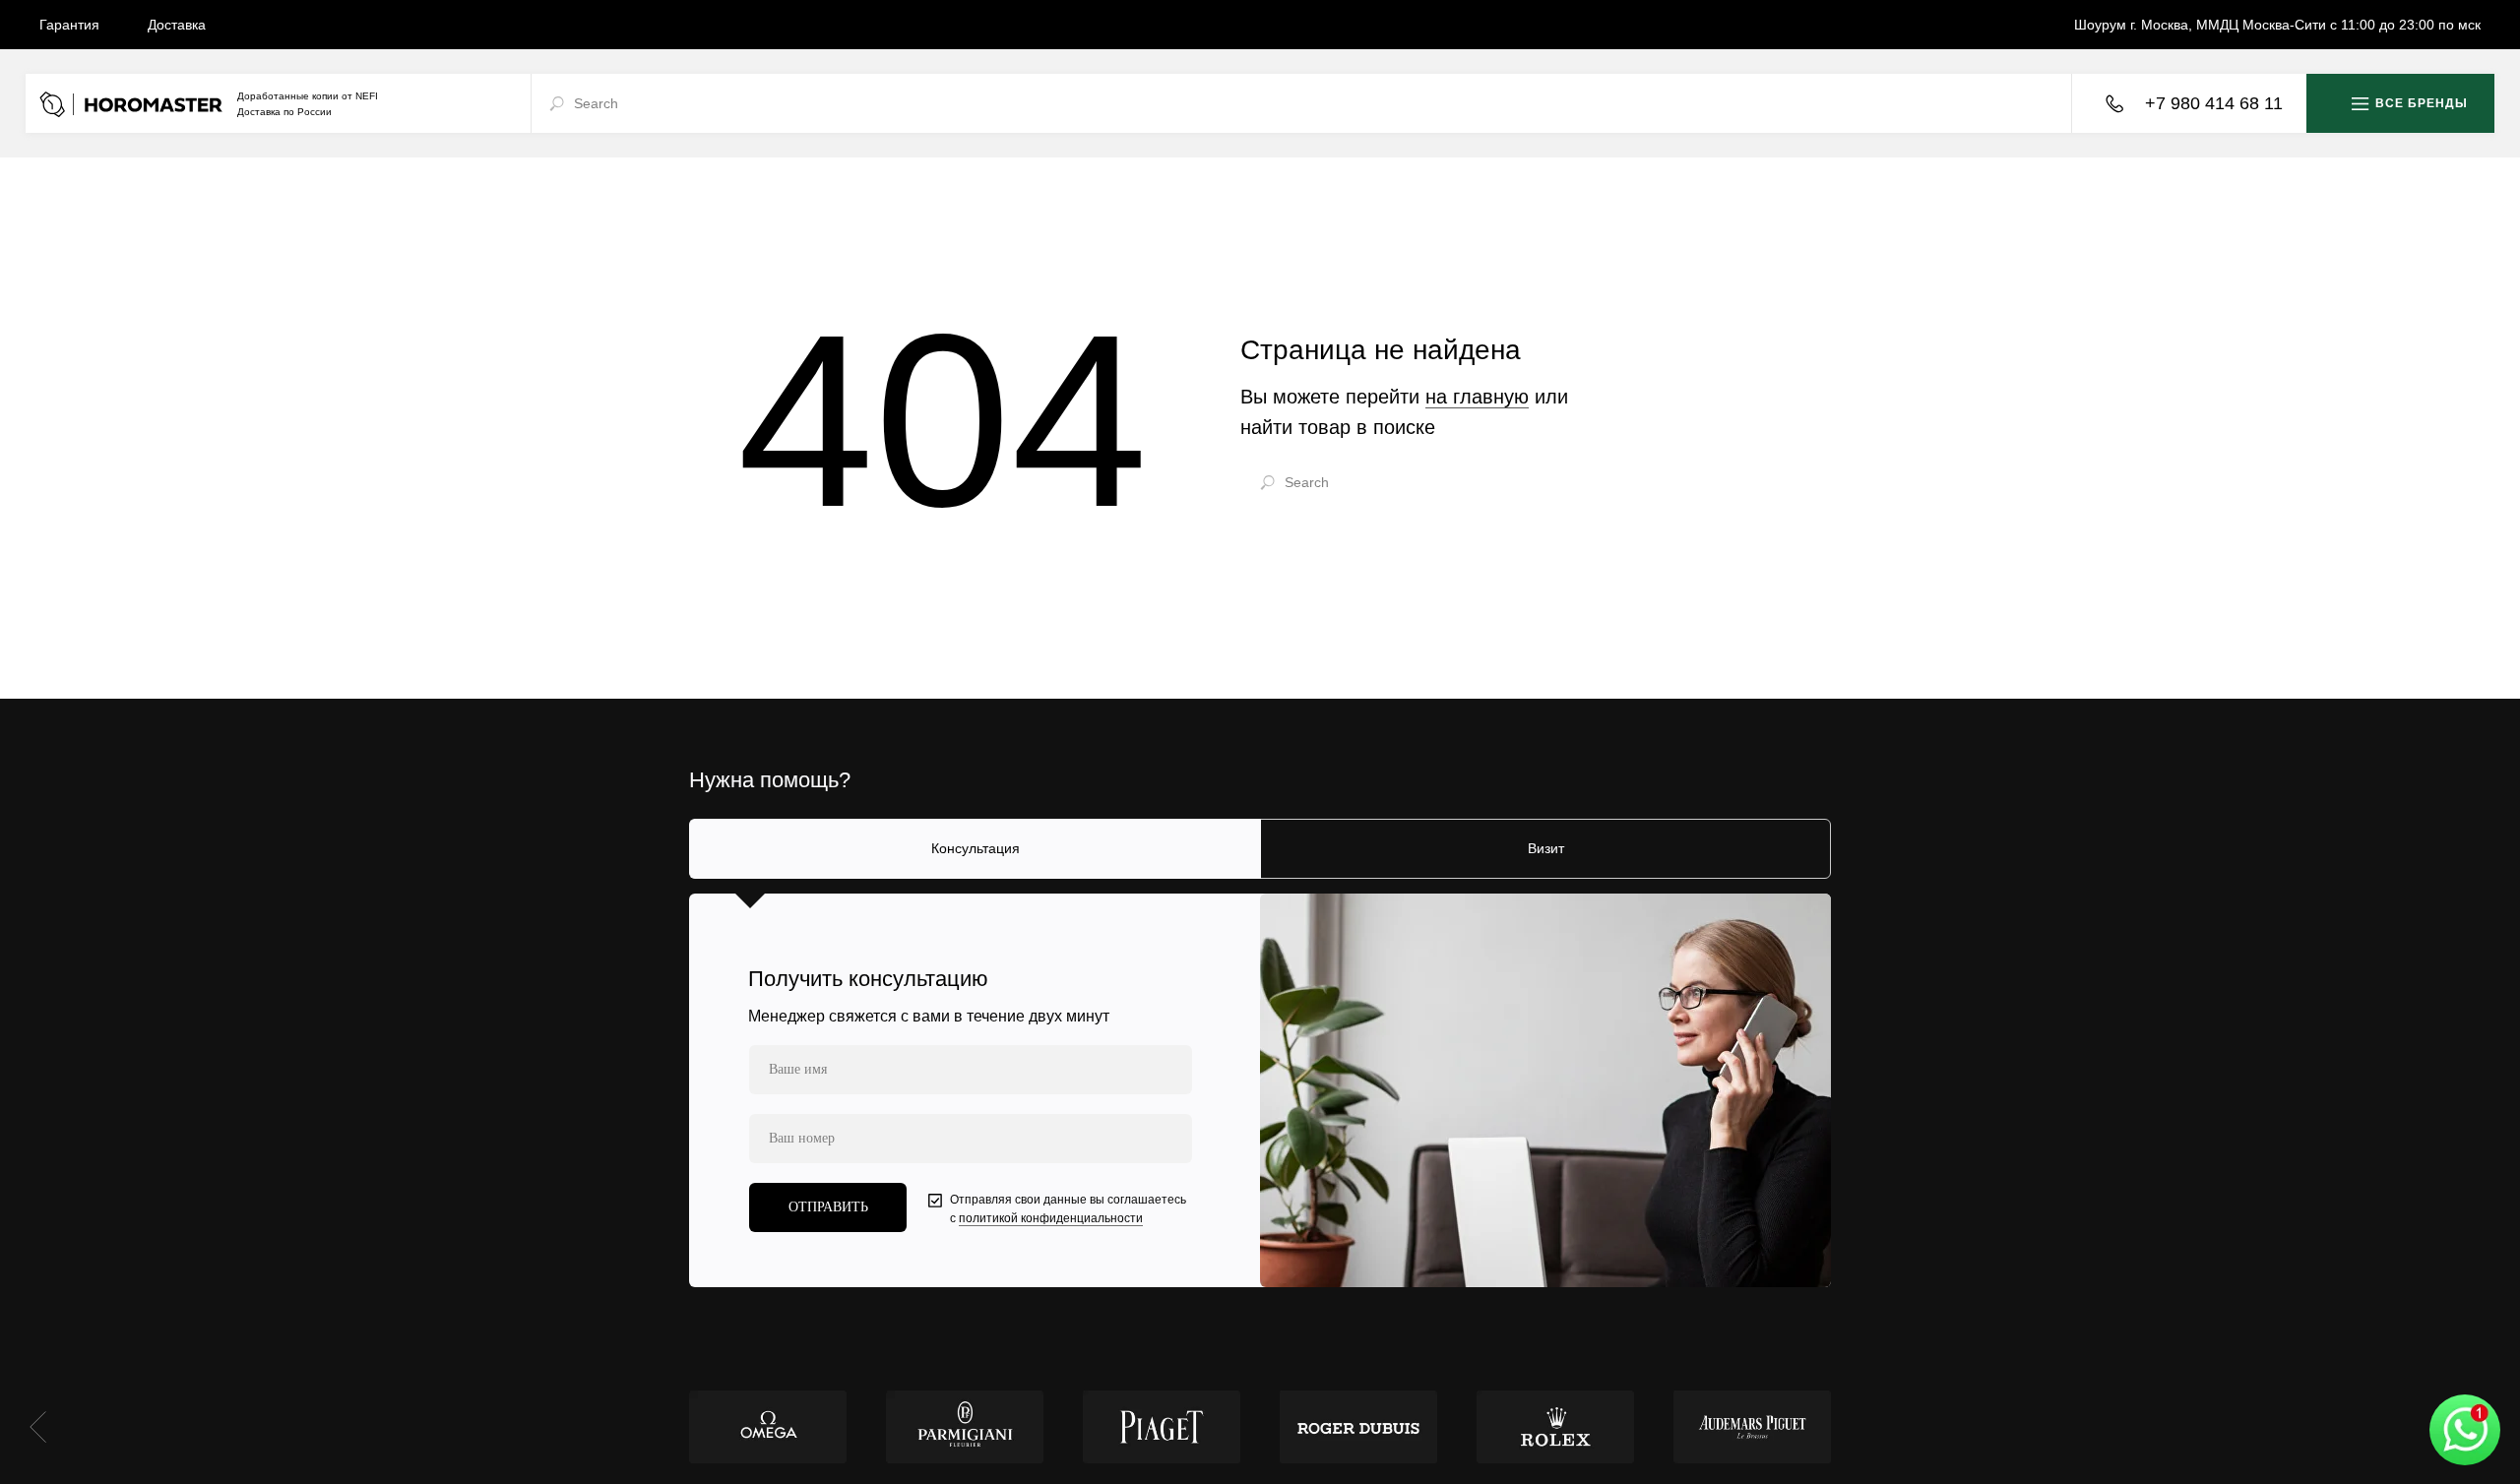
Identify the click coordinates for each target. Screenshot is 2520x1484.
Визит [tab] (1546, 848)
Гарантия (69, 25)
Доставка (177, 25)
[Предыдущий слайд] (38, 1427)
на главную (1477, 397)
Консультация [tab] (976, 848)
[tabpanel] (1260, 1090)
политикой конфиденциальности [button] (1051, 1218)
